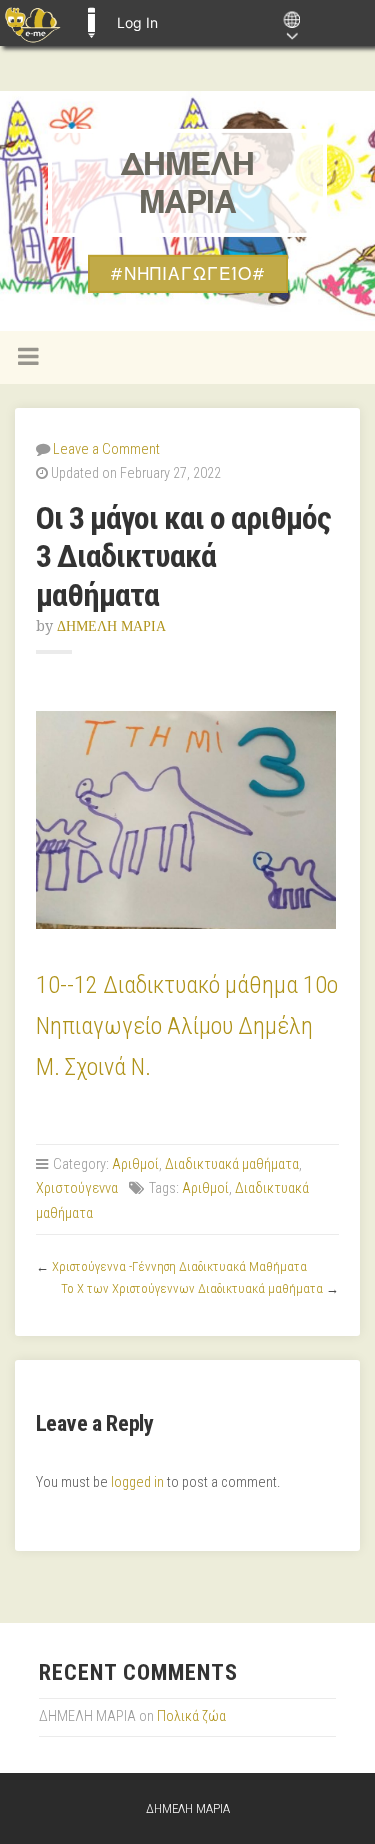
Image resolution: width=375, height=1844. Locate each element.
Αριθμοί (135, 1164)
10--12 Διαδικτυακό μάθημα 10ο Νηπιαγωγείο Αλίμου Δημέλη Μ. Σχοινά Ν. (187, 1026)
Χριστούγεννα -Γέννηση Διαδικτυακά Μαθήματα (179, 1266)
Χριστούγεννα (77, 1188)
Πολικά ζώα (191, 1716)
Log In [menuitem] (137, 22)
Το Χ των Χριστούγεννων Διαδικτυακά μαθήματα (192, 1288)
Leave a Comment (106, 449)
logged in (137, 1482)
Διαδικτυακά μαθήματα (232, 1164)
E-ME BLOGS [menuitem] (91, 23)
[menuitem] (32, 23)
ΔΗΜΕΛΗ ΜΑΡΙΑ (187, 182)
